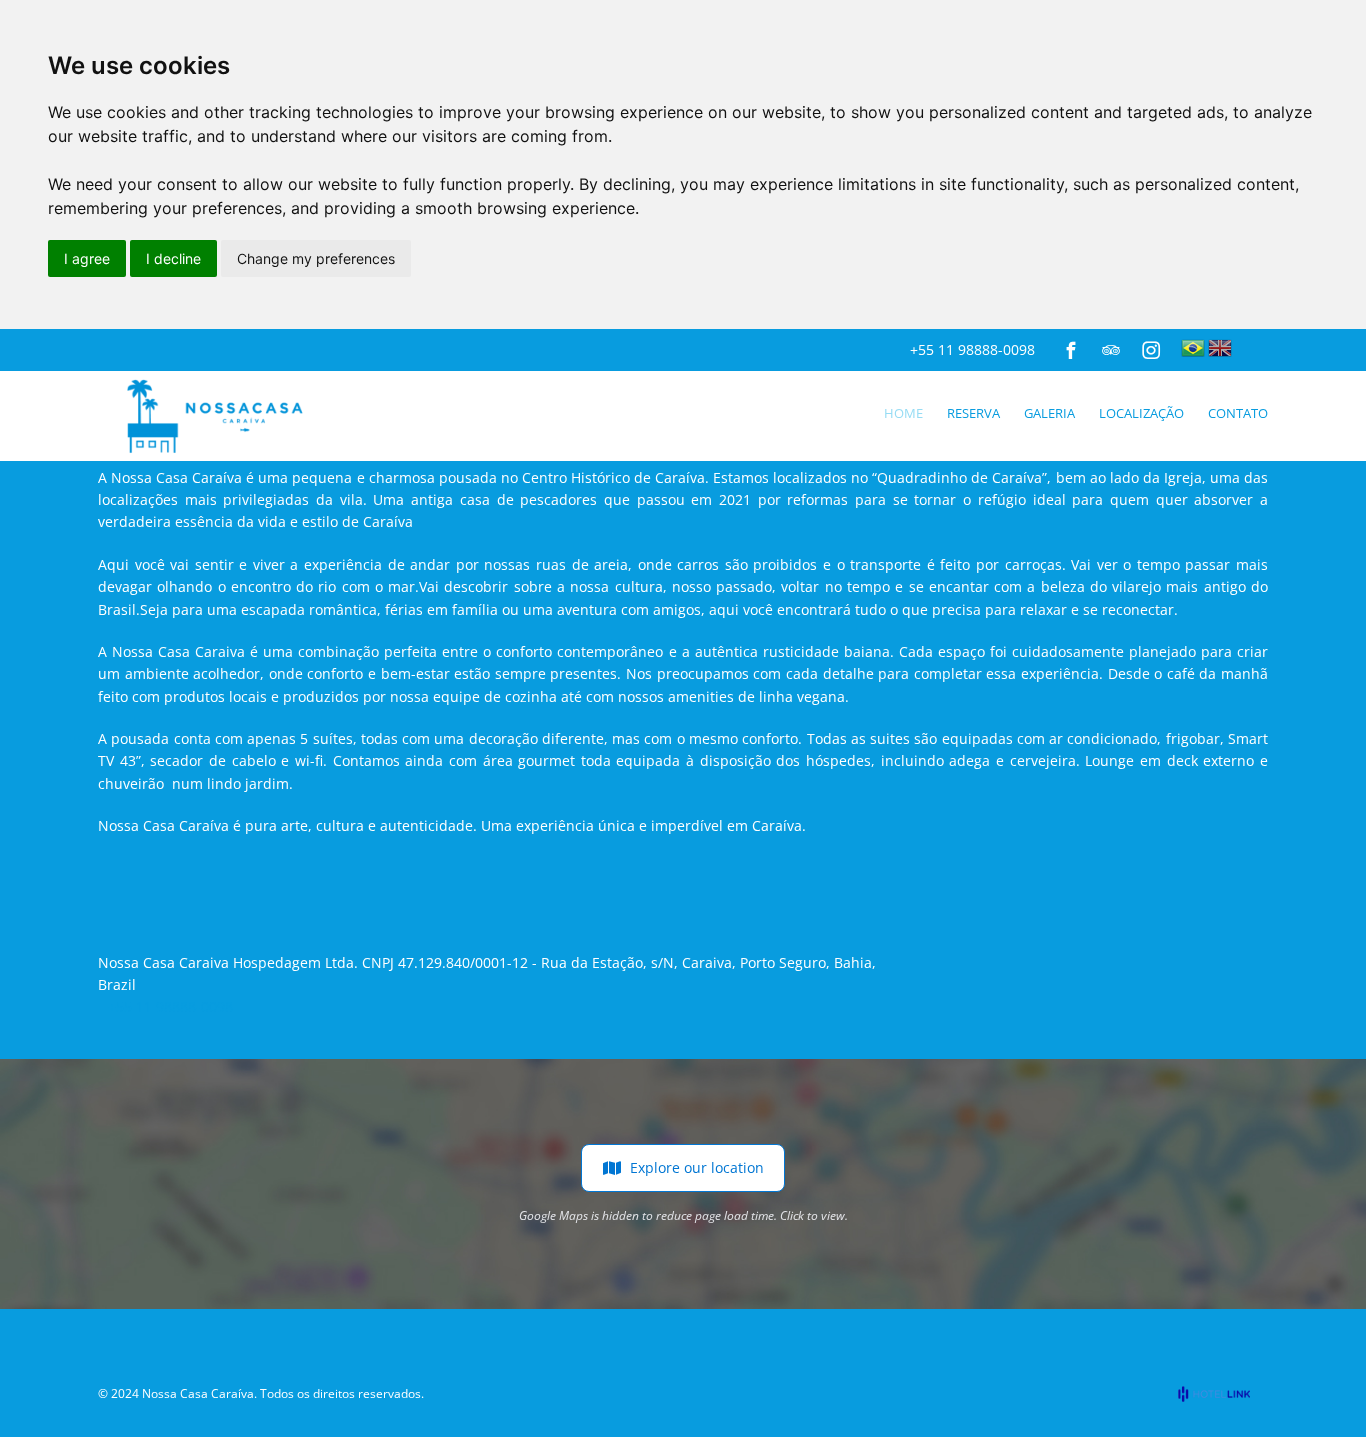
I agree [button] (87, 258)
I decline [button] (173, 258)
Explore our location (697, 1167)
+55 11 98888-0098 (972, 349)
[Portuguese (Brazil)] (1193, 348)
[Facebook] (1071, 350)
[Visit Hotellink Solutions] (1223, 1393)
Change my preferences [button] (316, 258)
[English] (1220, 348)
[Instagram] (1151, 350)
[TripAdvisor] (1111, 350)
